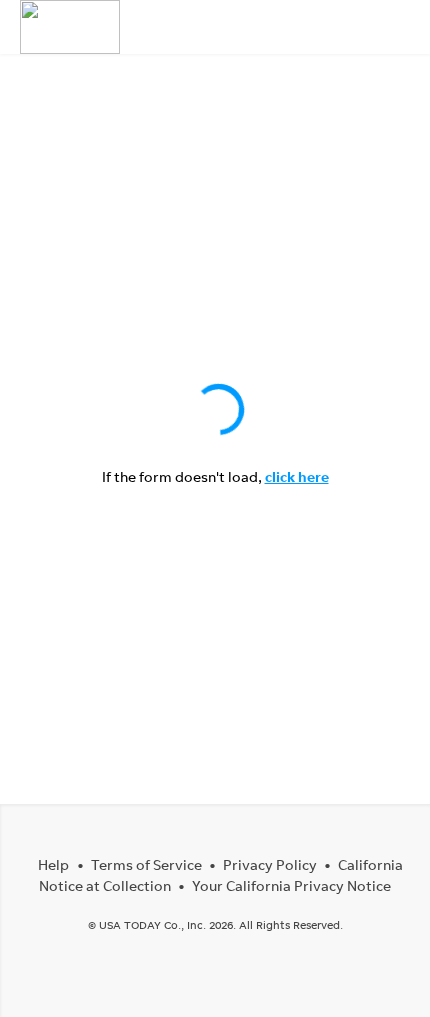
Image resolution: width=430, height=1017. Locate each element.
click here (297, 476)
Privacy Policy (270, 864)
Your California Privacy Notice (291, 885)
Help (53, 864)
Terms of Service (146, 864)
